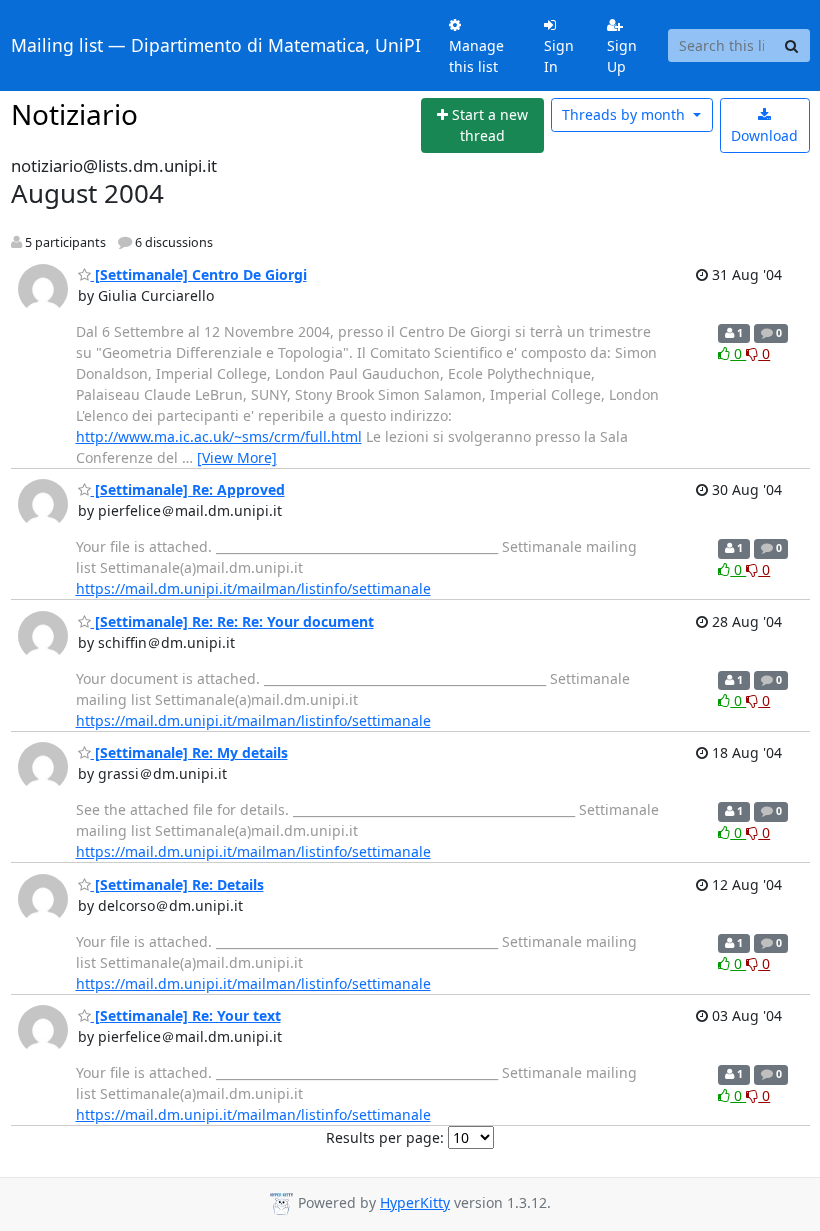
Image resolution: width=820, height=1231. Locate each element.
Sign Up (622, 56)
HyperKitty (415, 1202)
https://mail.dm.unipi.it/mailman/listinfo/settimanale (253, 588)
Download (764, 135)
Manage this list (476, 56)
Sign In (559, 56)
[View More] (237, 457)
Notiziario (74, 114)
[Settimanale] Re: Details (177, 884)
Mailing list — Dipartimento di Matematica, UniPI (216, 45)
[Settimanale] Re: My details (189, 752)
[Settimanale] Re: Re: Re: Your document (232, 621)
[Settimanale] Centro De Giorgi (199, 274)
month (625, 114)
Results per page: (385, 1137)
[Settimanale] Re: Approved (188, 489)
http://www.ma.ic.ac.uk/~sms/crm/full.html (219, 436)
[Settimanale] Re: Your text (186, 1015)
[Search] (792, 46)
